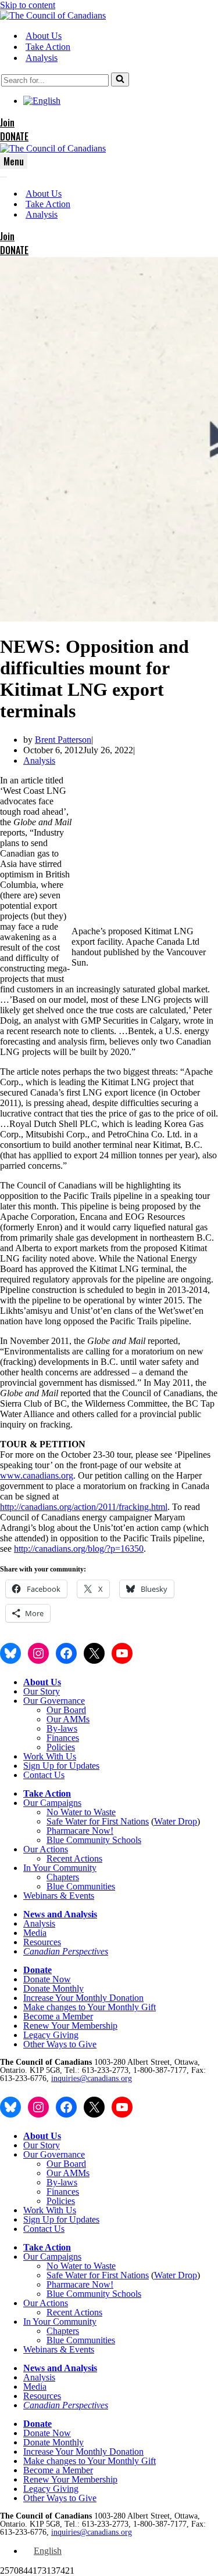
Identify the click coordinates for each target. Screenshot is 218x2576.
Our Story (42, 1691)
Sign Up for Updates (61, 1766)
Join (7, 122)
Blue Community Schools (94, 1840)
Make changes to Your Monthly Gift (90, 2007)
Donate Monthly (53, 1988)
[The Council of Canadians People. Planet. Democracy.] (53, 15)
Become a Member (58, 2016)
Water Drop (176, 1821)
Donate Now (47, 1979)
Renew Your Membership (70, 2026)
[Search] (120, 80)
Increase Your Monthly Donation (83, 1998)
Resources (42, 1942)
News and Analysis (60, 1914)
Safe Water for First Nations (98, 1821)
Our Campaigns (52, 1803)
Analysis (42, 58)
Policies (61, 1747)
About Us (44, 36)
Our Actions (46, 1849)
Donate (37, 1970)
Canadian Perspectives (66, 1951)
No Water (65, 1812)
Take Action (48, 47)
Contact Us (44, 1775)
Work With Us (50, 1756)
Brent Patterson (63, 740)
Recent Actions (74, 1858)
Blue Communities (81, 1886)
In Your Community (60, 1868)
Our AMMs (68, 1719)
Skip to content (28, 5)
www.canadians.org (37, 1475)
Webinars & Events (59, 1896)
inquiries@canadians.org (92, 2078)
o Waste (101, 1812)
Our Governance (54, 1701)
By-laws (62, 1728)
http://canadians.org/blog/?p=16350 (79, 1549)
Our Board (66, 1710)
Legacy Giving (51, 2035)
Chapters (63, 1877)
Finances (63, 1738)
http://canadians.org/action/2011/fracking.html (84, 1507)
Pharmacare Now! (80, 1831)
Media (35, 1933)
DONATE (14, 136)
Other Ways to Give (60, 2044)
